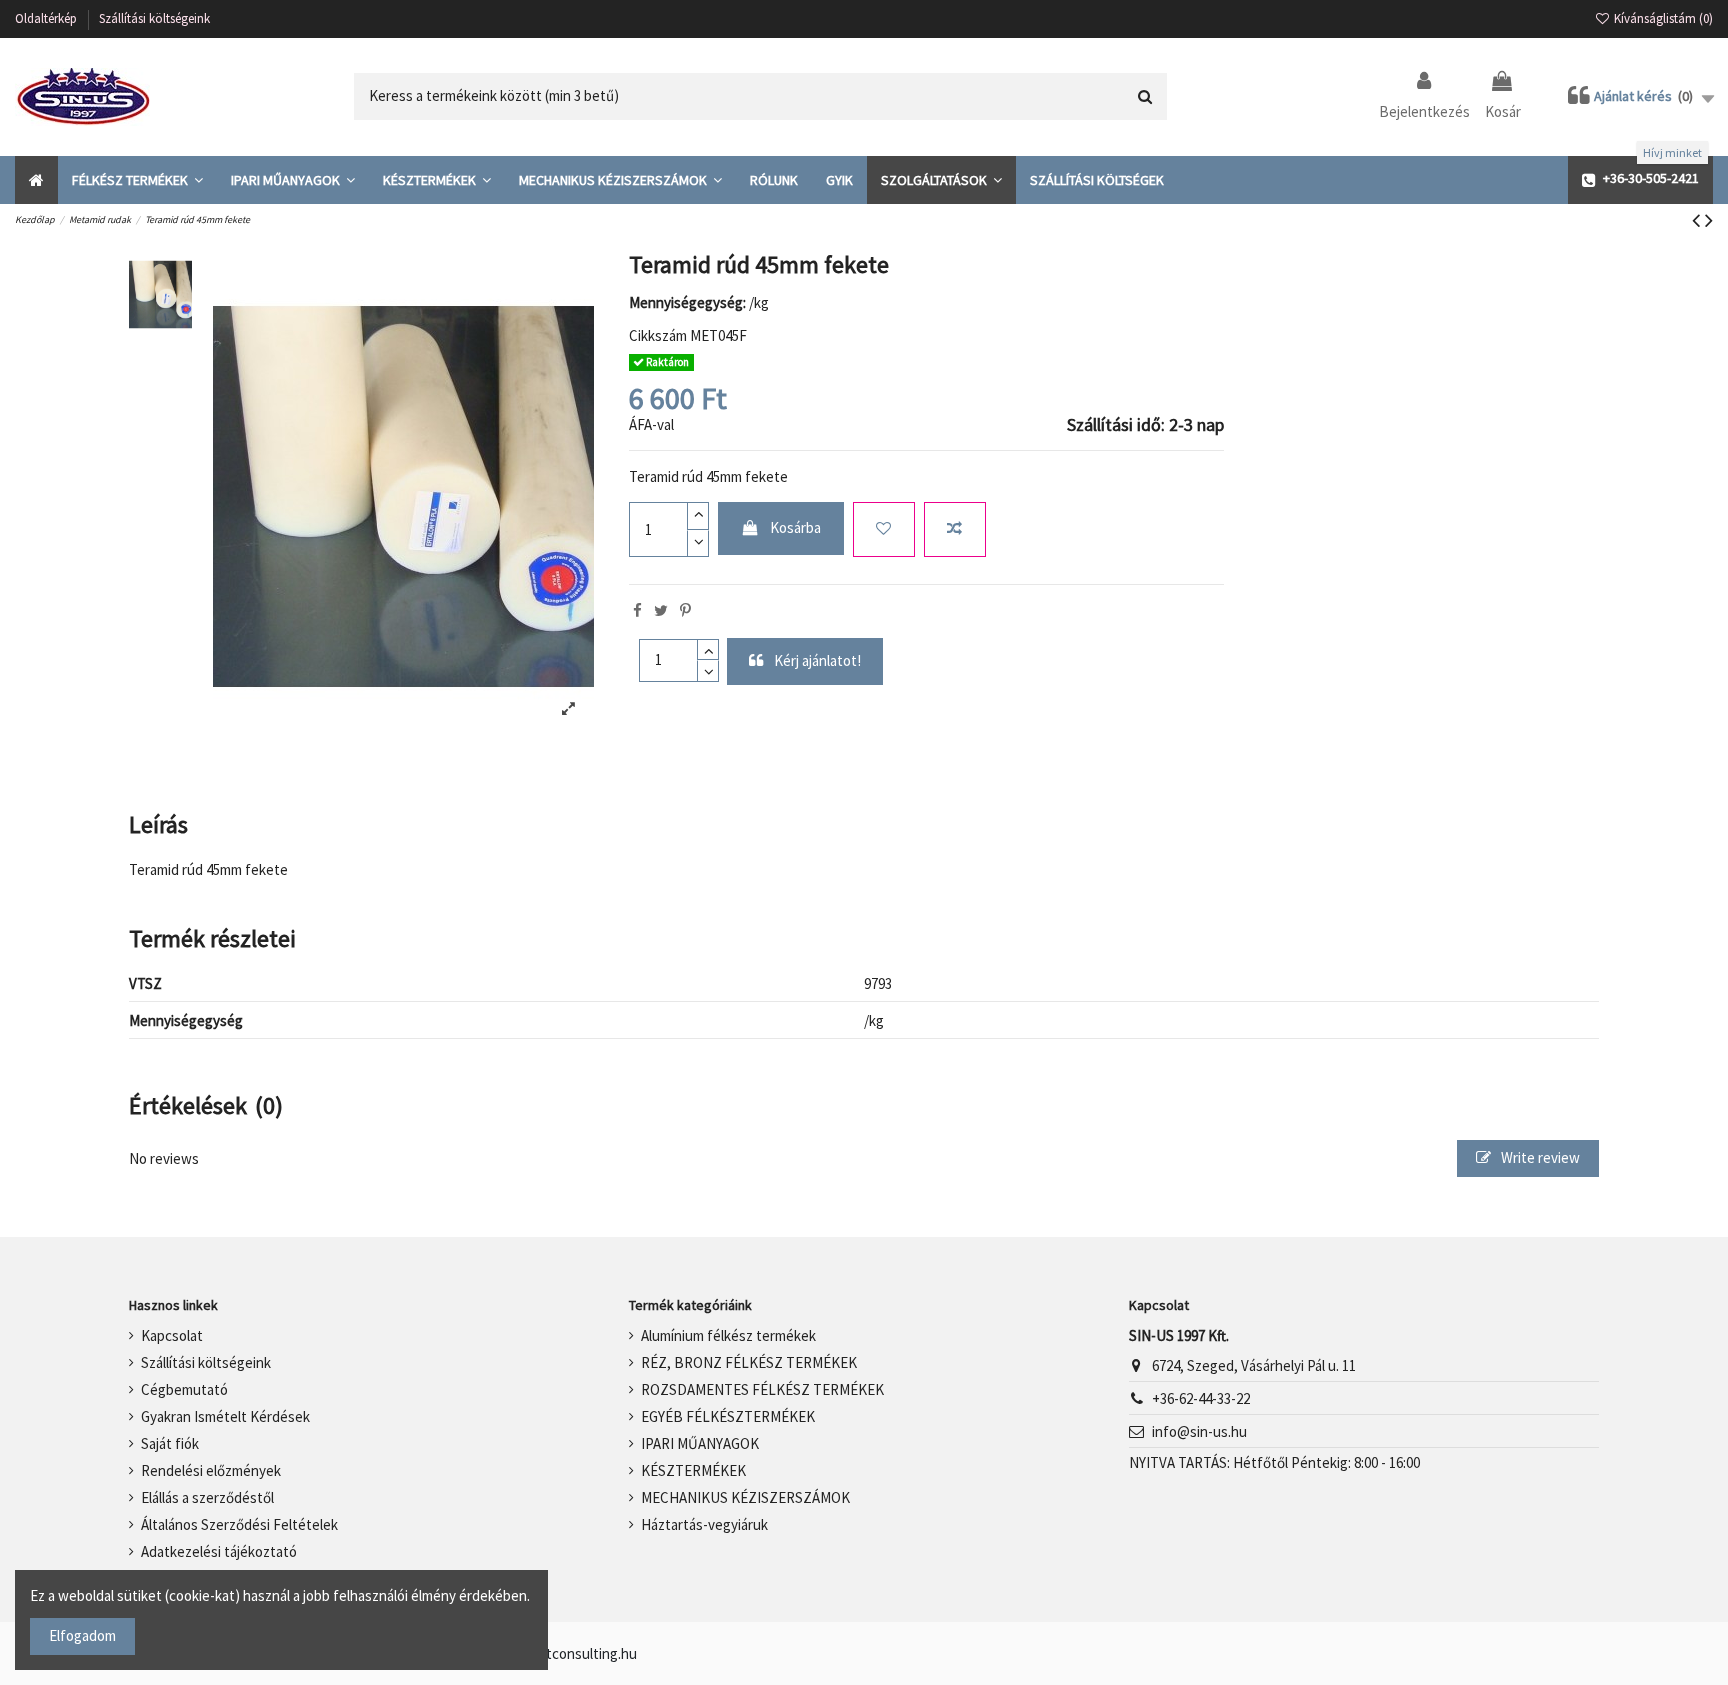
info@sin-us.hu (1199, 1431)
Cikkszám (658, 335)
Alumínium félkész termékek (728, 1335)
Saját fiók (170, 1443)
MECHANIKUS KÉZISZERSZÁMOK (745, 1497)
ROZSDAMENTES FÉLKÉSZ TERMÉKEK (762, 1389)
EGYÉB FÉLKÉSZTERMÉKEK (728, 1416)
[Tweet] (661, 610)
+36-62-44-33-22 (1201, 1398)
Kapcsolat (172, 1335)
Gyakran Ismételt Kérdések (225, 1416)
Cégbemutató (184, 1389)
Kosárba (795, 527)
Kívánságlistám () (1662, 18)
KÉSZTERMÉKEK (693, 1470)
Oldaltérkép (47, 18)
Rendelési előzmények (211, 1470)
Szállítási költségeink (154, 18)
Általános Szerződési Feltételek (239, 1524)
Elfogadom (82, 1635)
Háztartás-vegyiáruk (704, 1524)
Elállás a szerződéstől (207, 1497)
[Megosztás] (637, 610)
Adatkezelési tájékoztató (219, 1551)
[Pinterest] (685, 610)
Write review (1539, 1157)
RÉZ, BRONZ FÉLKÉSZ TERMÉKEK (749, 1362)
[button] (137, 180)
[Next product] (1709, 220)
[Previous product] (1698, 220)
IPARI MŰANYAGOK (700, 1443)
